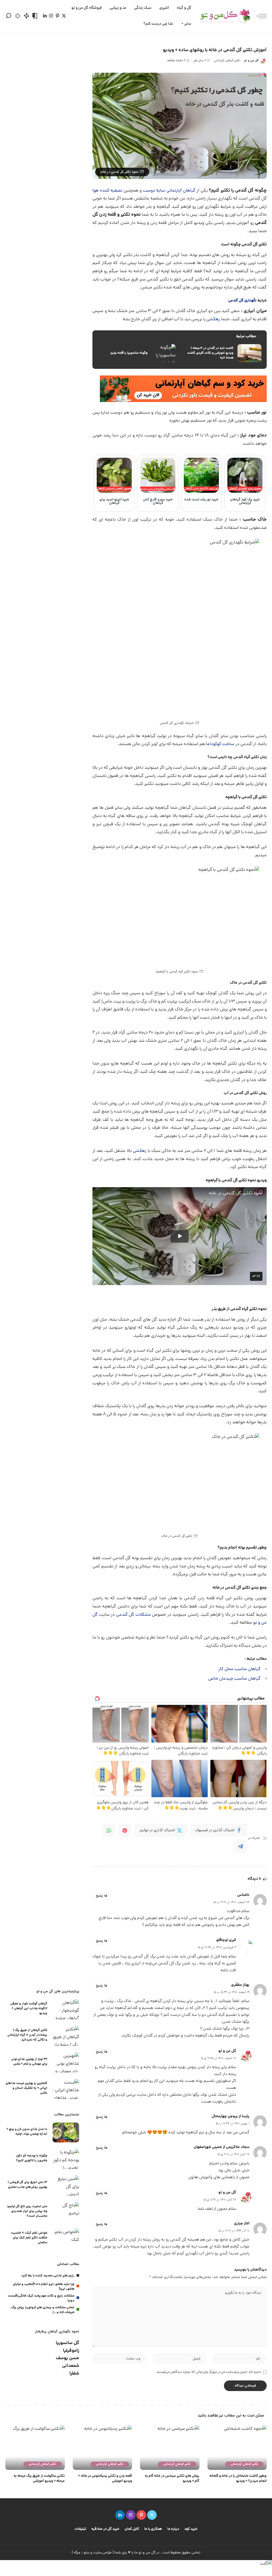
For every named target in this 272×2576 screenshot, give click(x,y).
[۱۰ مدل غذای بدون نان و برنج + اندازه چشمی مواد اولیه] (66, 2132)
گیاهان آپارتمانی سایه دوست (169, 191)
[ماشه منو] (259, 16)
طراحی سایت (103, 2553)
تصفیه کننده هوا (107, 191)
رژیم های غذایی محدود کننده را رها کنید (48, 2276)
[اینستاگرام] (51, 16)
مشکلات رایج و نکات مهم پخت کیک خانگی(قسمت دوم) (41, 2298)
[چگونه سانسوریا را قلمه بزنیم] (137, 353)
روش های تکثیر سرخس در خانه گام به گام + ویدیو (172, 2479)
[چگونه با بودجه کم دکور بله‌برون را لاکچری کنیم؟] (66, 2159)
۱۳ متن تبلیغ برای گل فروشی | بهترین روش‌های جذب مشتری (27, 2185)
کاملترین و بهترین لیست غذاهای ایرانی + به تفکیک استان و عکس (26, 2088)
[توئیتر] (64, 16)
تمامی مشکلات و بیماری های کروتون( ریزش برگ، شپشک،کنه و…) (42, 2310)
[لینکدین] (45, 16)
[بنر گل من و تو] (183, 389)
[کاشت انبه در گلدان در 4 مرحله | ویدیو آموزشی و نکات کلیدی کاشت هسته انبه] (222, 353)
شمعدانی (71, 2366)
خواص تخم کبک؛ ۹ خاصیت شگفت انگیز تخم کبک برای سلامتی (29, 2238)
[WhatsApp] (109, 1830)
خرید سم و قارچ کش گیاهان (158, 502)
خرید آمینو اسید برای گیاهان (114, 502)
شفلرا (74, 2374)
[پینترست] (58, 16)
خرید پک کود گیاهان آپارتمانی (245, 502)
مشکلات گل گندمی (133, 1615)
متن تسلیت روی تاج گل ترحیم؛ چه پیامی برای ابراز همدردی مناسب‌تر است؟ (27, 2211)
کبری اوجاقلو (226, 1940)
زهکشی (213, 319)
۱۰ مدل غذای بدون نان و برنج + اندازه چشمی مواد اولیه (27, 2132)
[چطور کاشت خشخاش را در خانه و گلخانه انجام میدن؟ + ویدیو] (237, 2448)
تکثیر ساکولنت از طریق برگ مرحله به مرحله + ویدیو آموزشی (39, 2479)
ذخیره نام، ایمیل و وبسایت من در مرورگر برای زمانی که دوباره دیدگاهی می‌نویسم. (209, 2372)
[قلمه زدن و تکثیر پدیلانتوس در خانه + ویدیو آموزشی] (103, 2448)
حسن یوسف (67, 2358)
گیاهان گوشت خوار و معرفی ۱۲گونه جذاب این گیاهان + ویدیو (29, 2009)
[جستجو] (8, 16)
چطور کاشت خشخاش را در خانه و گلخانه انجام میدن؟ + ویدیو (238, 2479)
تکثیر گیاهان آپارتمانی (227, 61)
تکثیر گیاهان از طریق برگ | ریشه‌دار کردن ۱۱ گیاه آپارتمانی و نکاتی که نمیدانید (27, 2035)
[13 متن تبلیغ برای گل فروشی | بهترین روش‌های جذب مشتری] (66, 2186)
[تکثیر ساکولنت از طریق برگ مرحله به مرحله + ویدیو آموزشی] (35, 2448)
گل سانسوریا (67, 2343)
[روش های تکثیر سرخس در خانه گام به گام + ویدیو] (170, 2448)
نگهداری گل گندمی (242, 301)
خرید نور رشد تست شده (201, 500)
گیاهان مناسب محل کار (239, 1669)
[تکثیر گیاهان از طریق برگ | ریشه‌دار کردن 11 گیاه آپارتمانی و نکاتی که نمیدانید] (66, 2036)
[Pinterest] (125, 1830)
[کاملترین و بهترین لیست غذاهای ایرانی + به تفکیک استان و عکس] (66, 2089)
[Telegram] (240, 1846)
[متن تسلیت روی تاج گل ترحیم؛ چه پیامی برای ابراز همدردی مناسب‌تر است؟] (66, 2212)
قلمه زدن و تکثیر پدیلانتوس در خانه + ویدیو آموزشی (105, 2479)
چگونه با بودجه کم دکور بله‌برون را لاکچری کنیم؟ (32, 2158)
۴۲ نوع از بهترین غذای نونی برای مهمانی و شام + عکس (29, 2062)
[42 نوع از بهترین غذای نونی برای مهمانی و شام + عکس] (66, 2062)
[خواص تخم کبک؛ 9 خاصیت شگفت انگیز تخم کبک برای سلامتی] (66, 2239)
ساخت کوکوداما (221, 744)
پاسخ (99, 1896)
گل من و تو (251, 61)
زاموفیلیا (71, 2351)
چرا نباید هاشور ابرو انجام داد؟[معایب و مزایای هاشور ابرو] (44, 2287)
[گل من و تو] (225, 16)
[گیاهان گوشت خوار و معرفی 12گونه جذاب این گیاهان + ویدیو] (66, 2009)
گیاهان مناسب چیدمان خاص (234, 1679)
